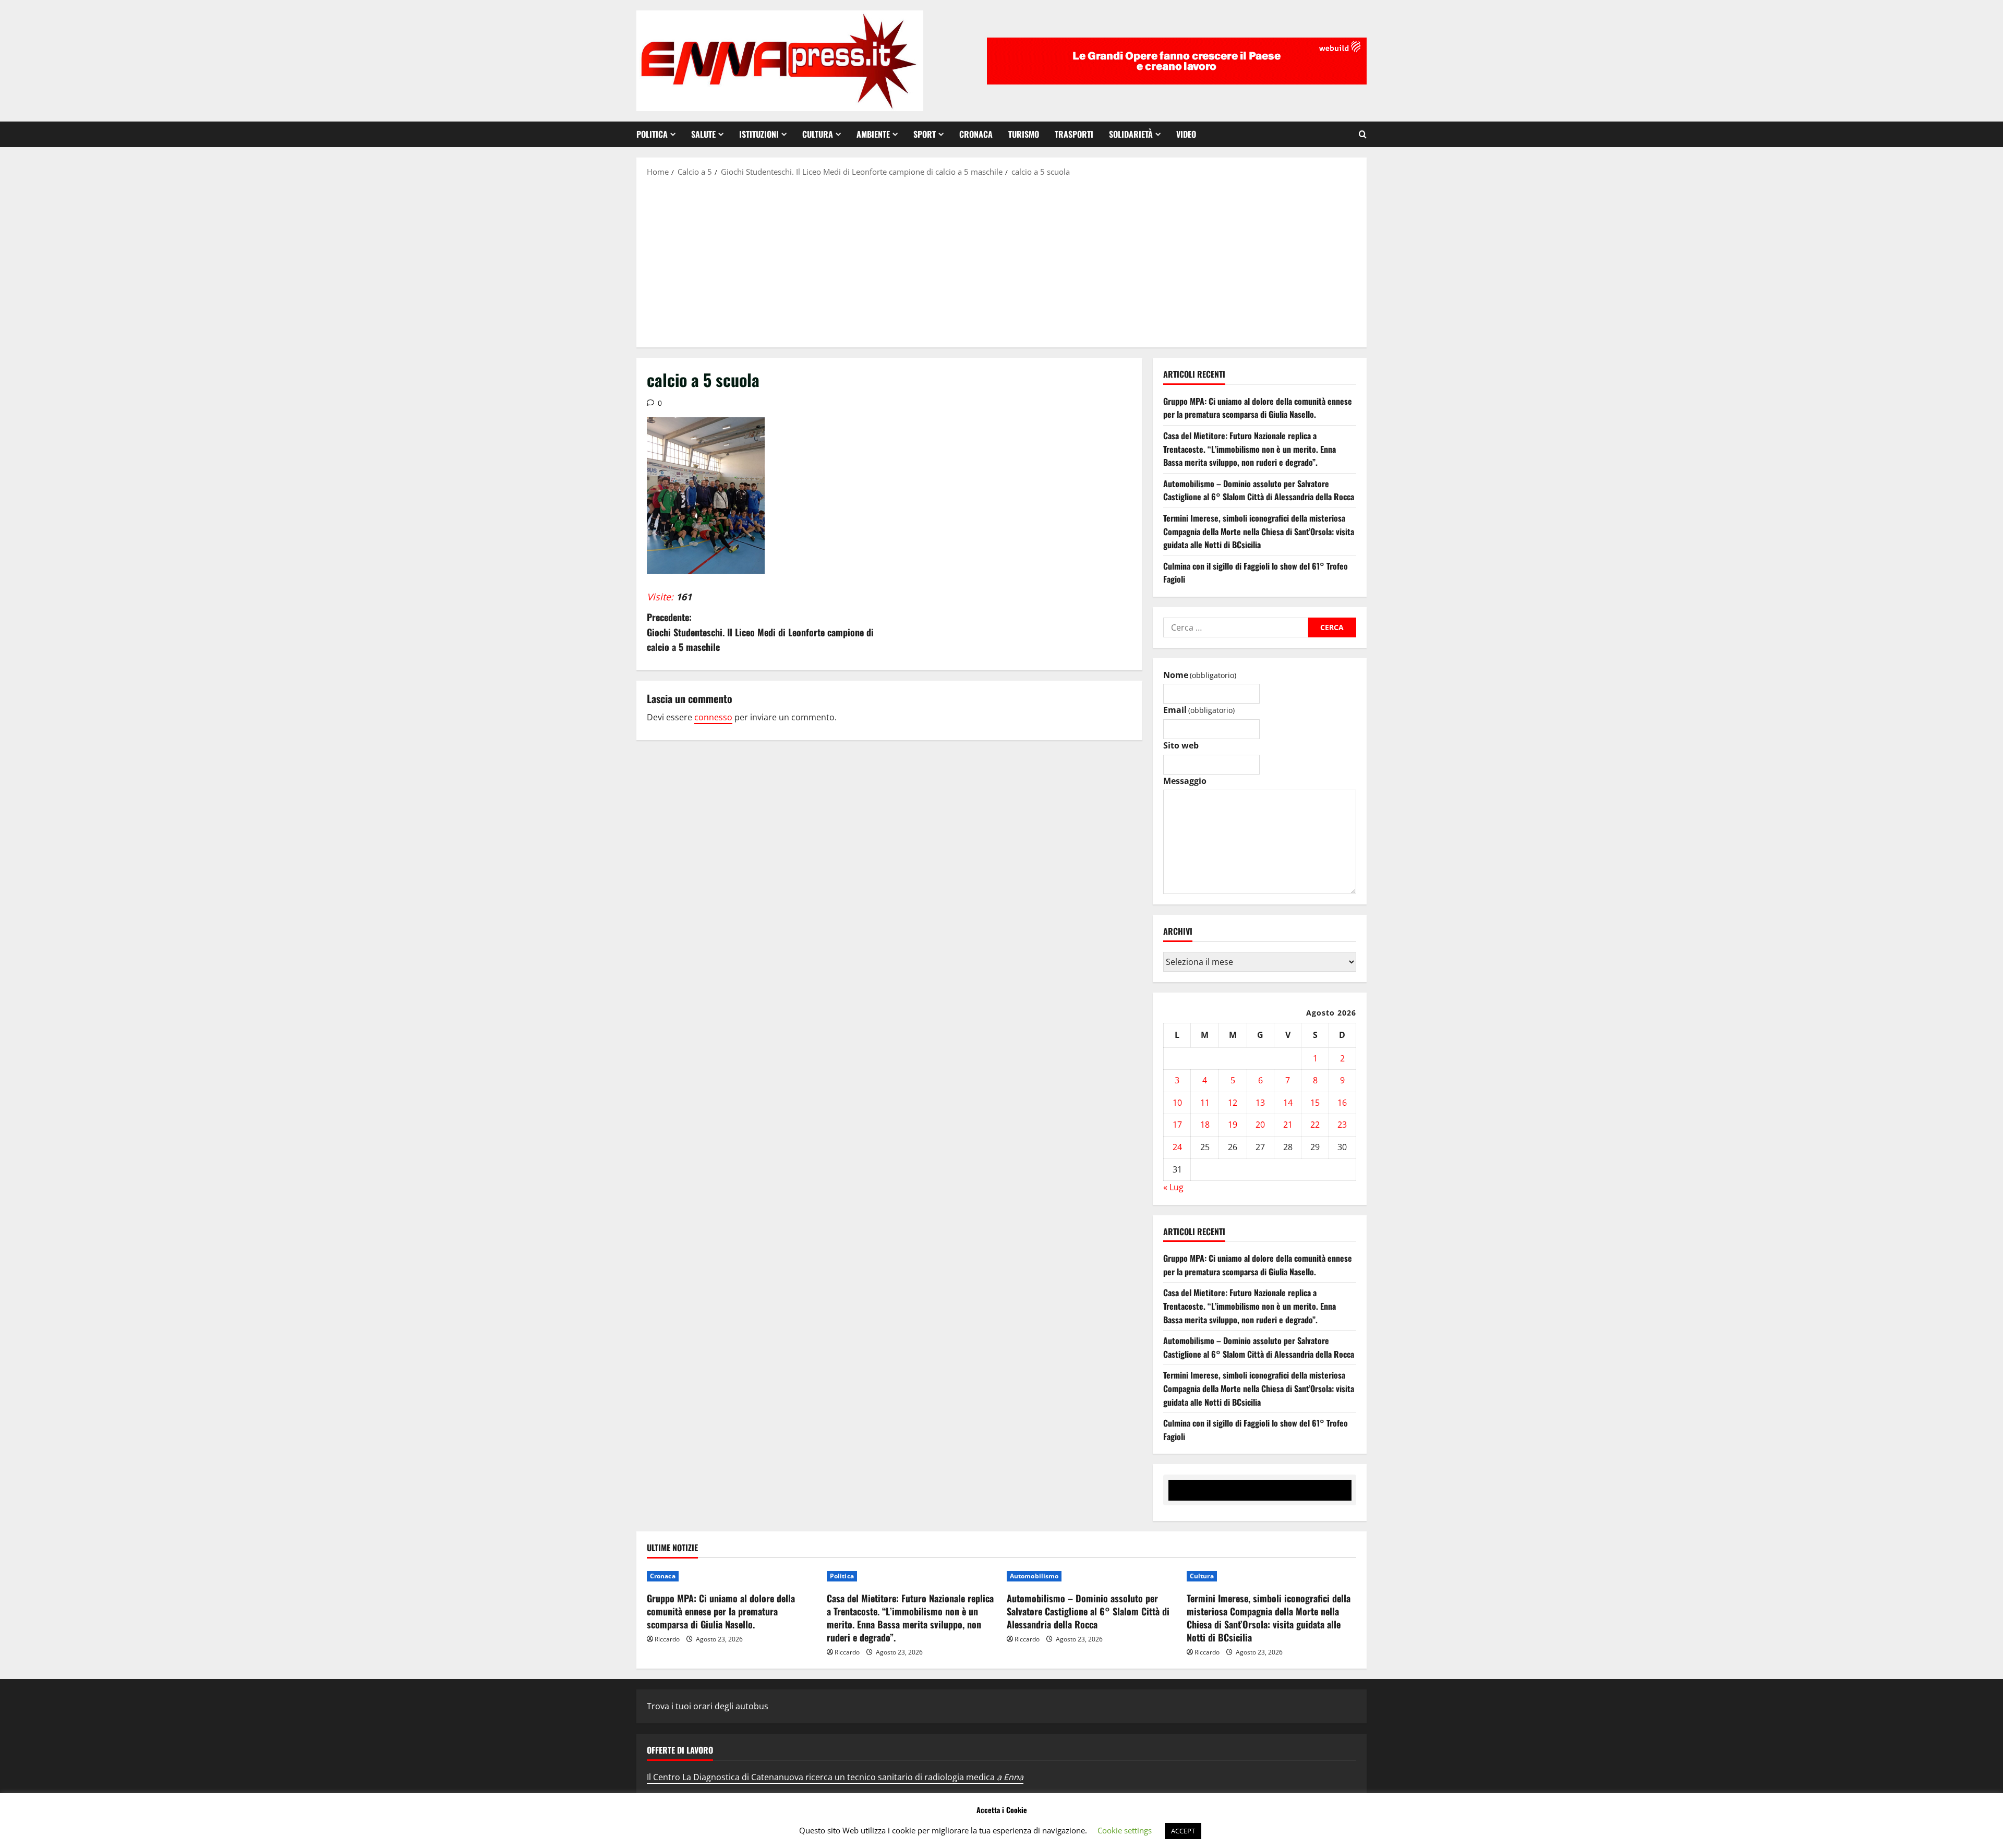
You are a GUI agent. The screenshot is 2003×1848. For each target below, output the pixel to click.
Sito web (1181, 745)
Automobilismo (1034, 1576)
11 (1205, 1103)
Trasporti (1074, 134)
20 (1260, 1125)
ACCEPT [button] (1183, 1831)
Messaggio (1185, 781)
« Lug (1173, 1187)
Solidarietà (1131, 134)
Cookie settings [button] (1125, 1830)
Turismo (1024, 134)
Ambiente (873, 134)
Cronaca (976, 134)
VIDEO (1186, 134)
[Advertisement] (1001, 261)
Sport (925, 134)
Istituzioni (759, 134)
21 (1288, 1125)
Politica (652, 134)
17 (1177, 1125)
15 (1315, 1103)
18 (1205, 1125)
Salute (703, 134)
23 (1342, 1125)
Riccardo (667, 1639)
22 (1315, 1125)
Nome (1200, 675)
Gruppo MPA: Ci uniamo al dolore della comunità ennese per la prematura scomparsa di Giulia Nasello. (1258, 408)
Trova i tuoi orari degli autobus (708, 1706)
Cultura (818, 134)
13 (1260, 1103)
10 (1177, 1103)
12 (1233, 1103)
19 (1233, 1125)
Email (1199, 710)
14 (1288, 1103)
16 (1342, 1103)
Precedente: (760, 632)
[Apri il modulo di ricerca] (1363, 134)
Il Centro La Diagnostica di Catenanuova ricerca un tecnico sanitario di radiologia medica (835, 1777)
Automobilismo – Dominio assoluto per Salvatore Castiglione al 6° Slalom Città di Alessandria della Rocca (1259, 490)
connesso (713, 717)
